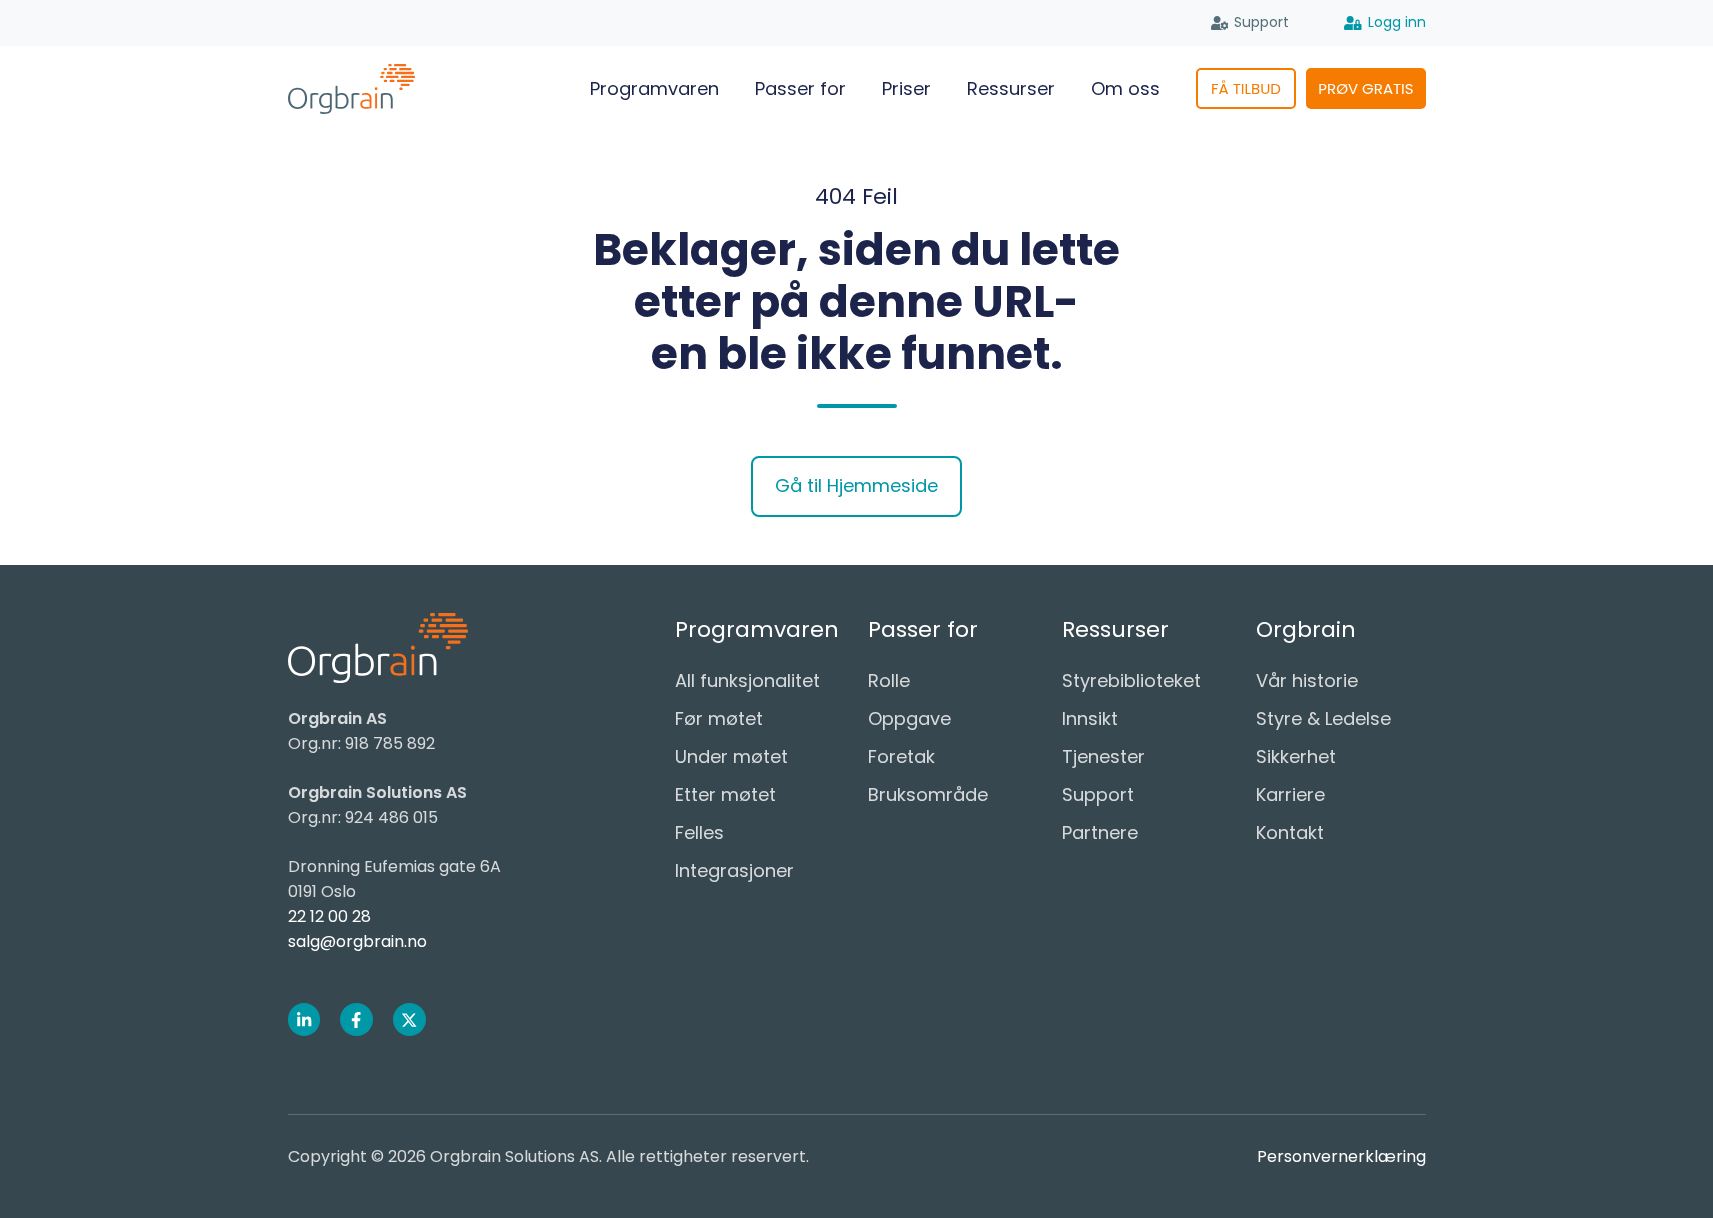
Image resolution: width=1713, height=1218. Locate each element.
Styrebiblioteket (1131, 680)
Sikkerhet (1296, 756)
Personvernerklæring (1341, 1156)
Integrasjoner (734, 870)
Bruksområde (928, 794)
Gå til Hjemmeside (856, 485)
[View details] (304, 1019)
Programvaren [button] (654, 88)
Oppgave (909, 718)
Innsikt (1090, 718)
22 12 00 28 (329, 916)
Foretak (901, 756)
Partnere (1100, 832)
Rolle (889, 680)
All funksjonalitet (747, 680)
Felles (699, 832)
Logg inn (1397, 22)
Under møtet (731, 756)
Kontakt (1290, 832)
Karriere (1290, 794)
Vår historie (1307, 680)
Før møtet (719, 718)
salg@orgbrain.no (357, 941)
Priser (906, 88)
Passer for (800, 88)
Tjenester (1103, 756)
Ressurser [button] (1011, 88)
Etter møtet (725, 794)
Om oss (1125, 88)
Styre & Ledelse (1323, 718)
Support (1261, 22)
